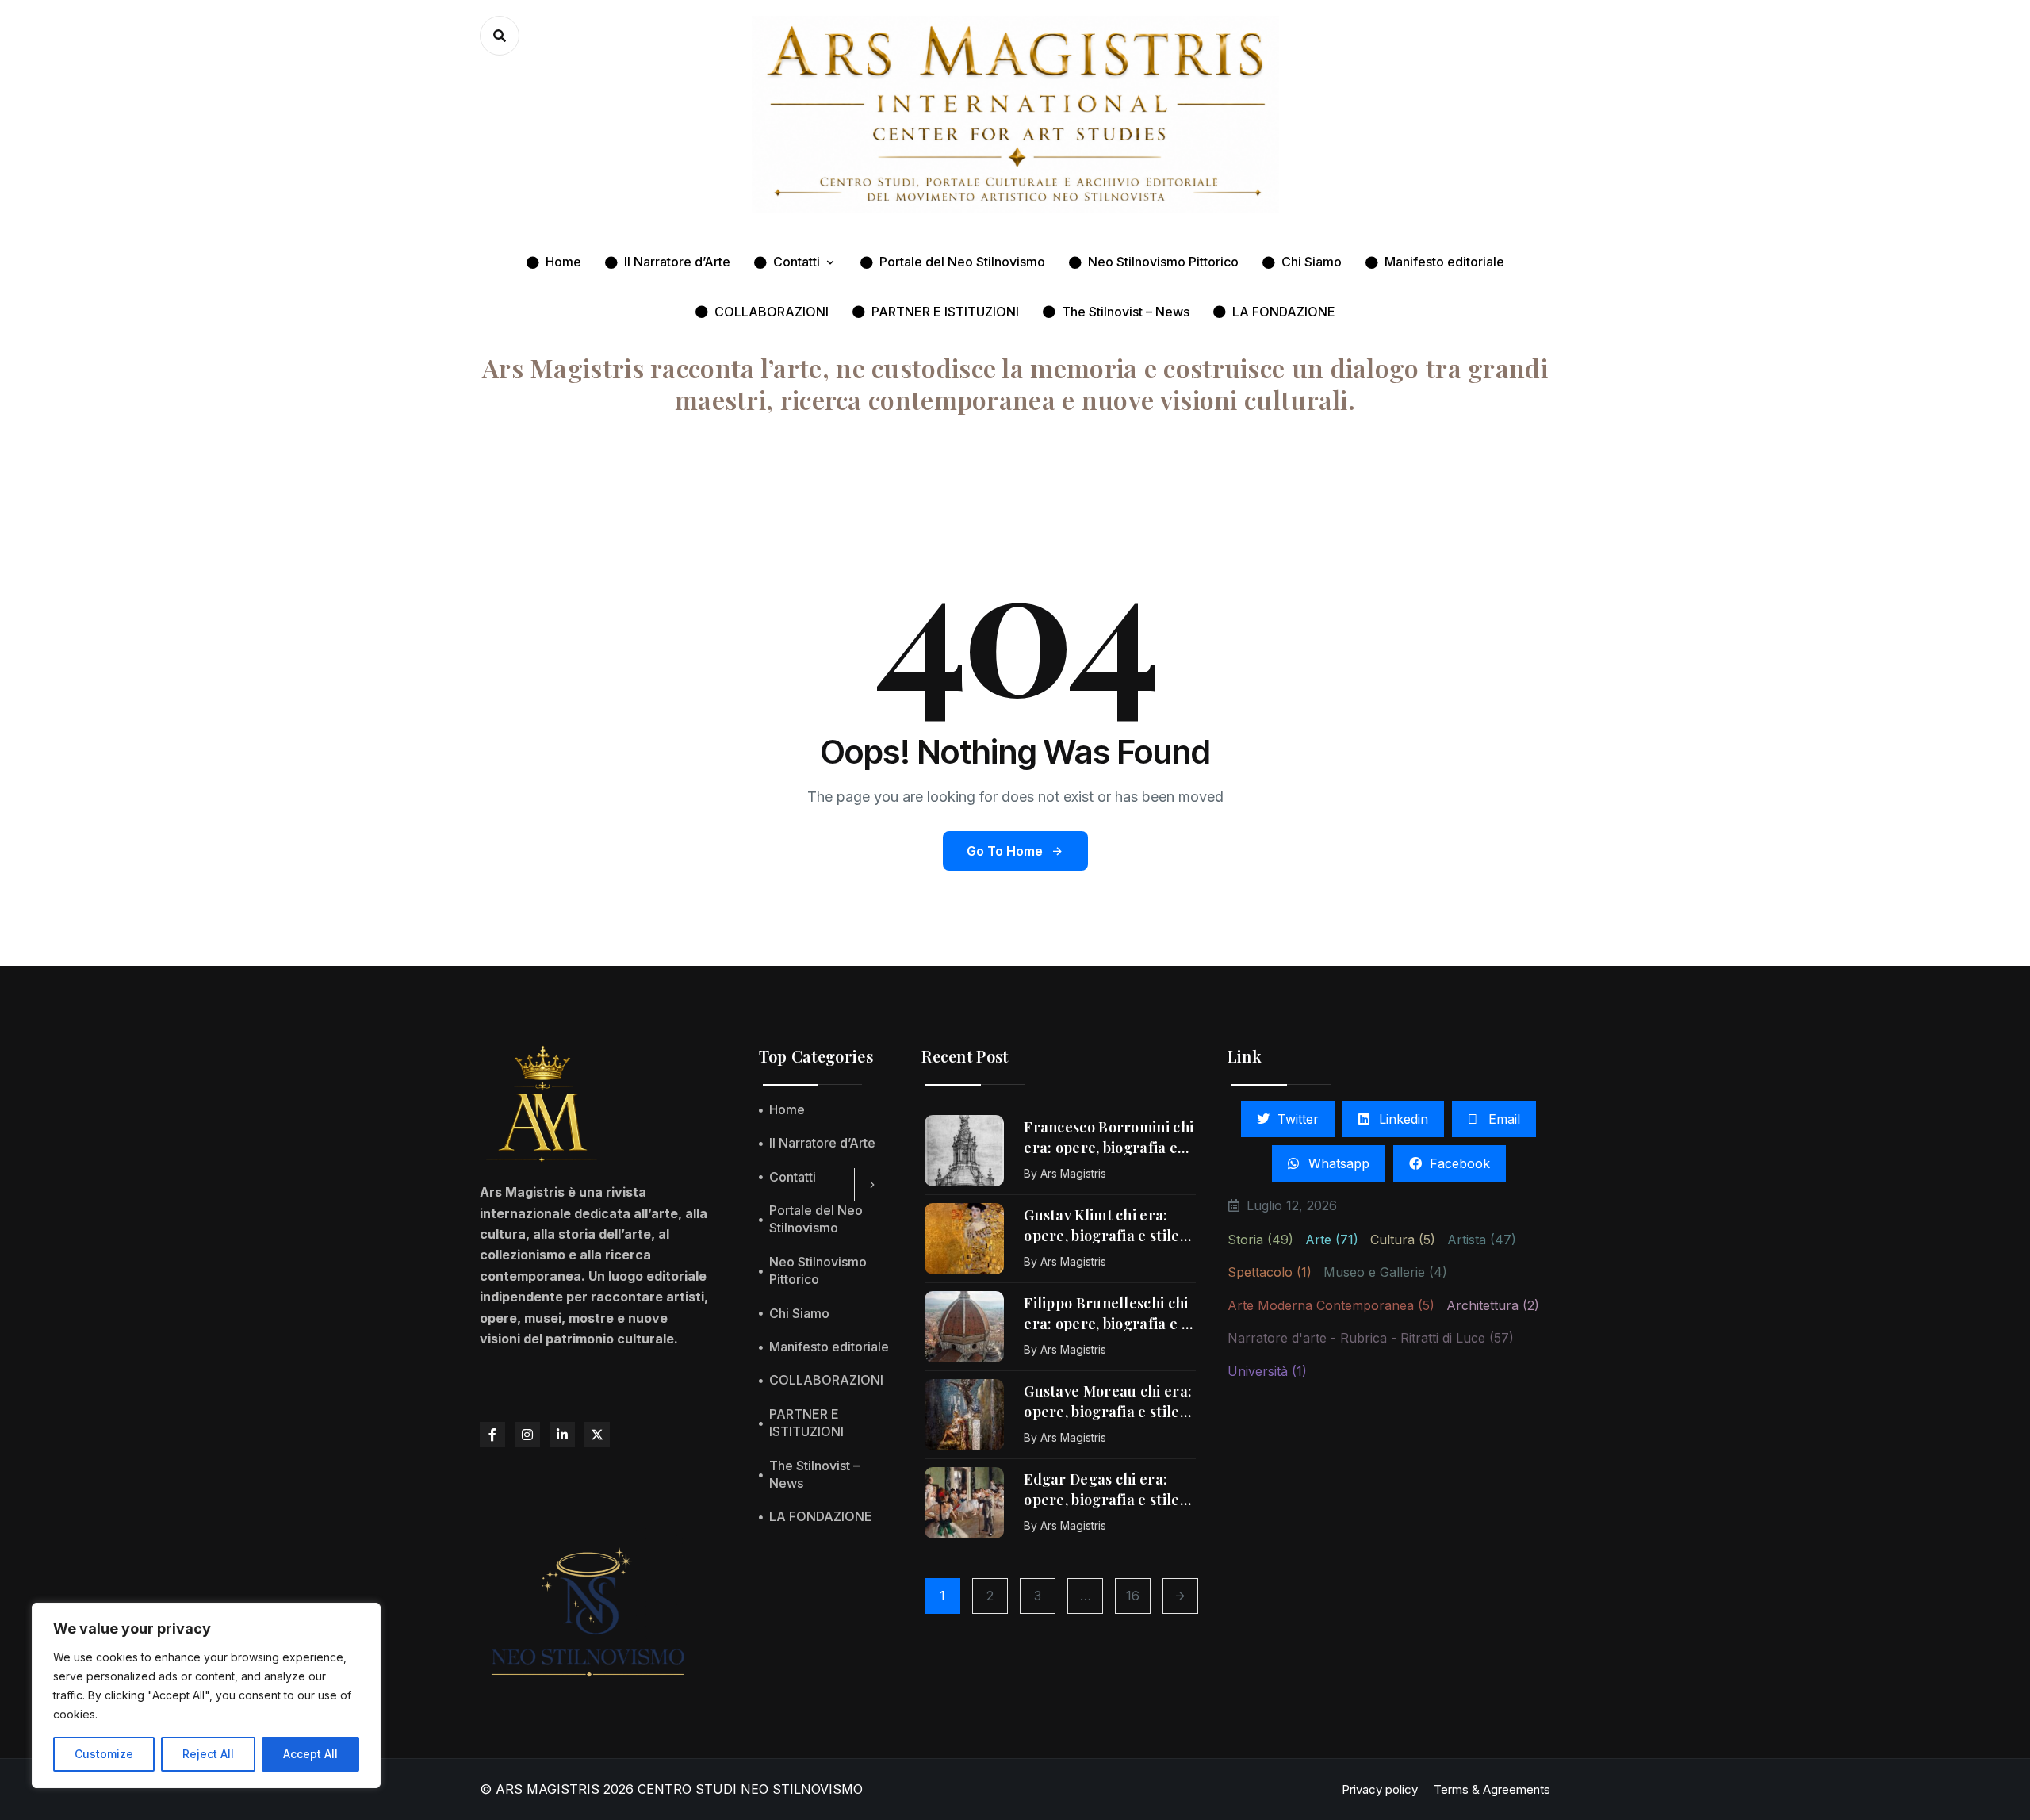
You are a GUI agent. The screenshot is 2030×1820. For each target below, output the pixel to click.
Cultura (1403, 1240)
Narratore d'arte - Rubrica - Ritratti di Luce (1371, 1338)
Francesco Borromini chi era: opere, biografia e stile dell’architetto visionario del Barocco (1109, 1138)
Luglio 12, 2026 (1292, 1205)
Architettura (1493, 1305)
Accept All (310, 1754)
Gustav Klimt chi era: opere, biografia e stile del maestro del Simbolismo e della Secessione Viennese (1101, 1226)
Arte (1332, 1240)
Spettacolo (1270, 1272)
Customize (104, 1754)
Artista (1482, 1240)
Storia (1260, 1240)
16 (1133, 1596)
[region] (206, 1695)
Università (1267, 1371)
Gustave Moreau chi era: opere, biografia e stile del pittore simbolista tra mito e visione (1109, 1402)
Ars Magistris (1073, 1173)
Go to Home (1005, 851)
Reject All (208, 1754)
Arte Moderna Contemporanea (1331, 1305)
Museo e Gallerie (1385, 1272)
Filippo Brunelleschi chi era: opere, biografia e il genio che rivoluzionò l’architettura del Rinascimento (1107, 1314)
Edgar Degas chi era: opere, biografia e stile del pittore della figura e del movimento (1109, 1490)
